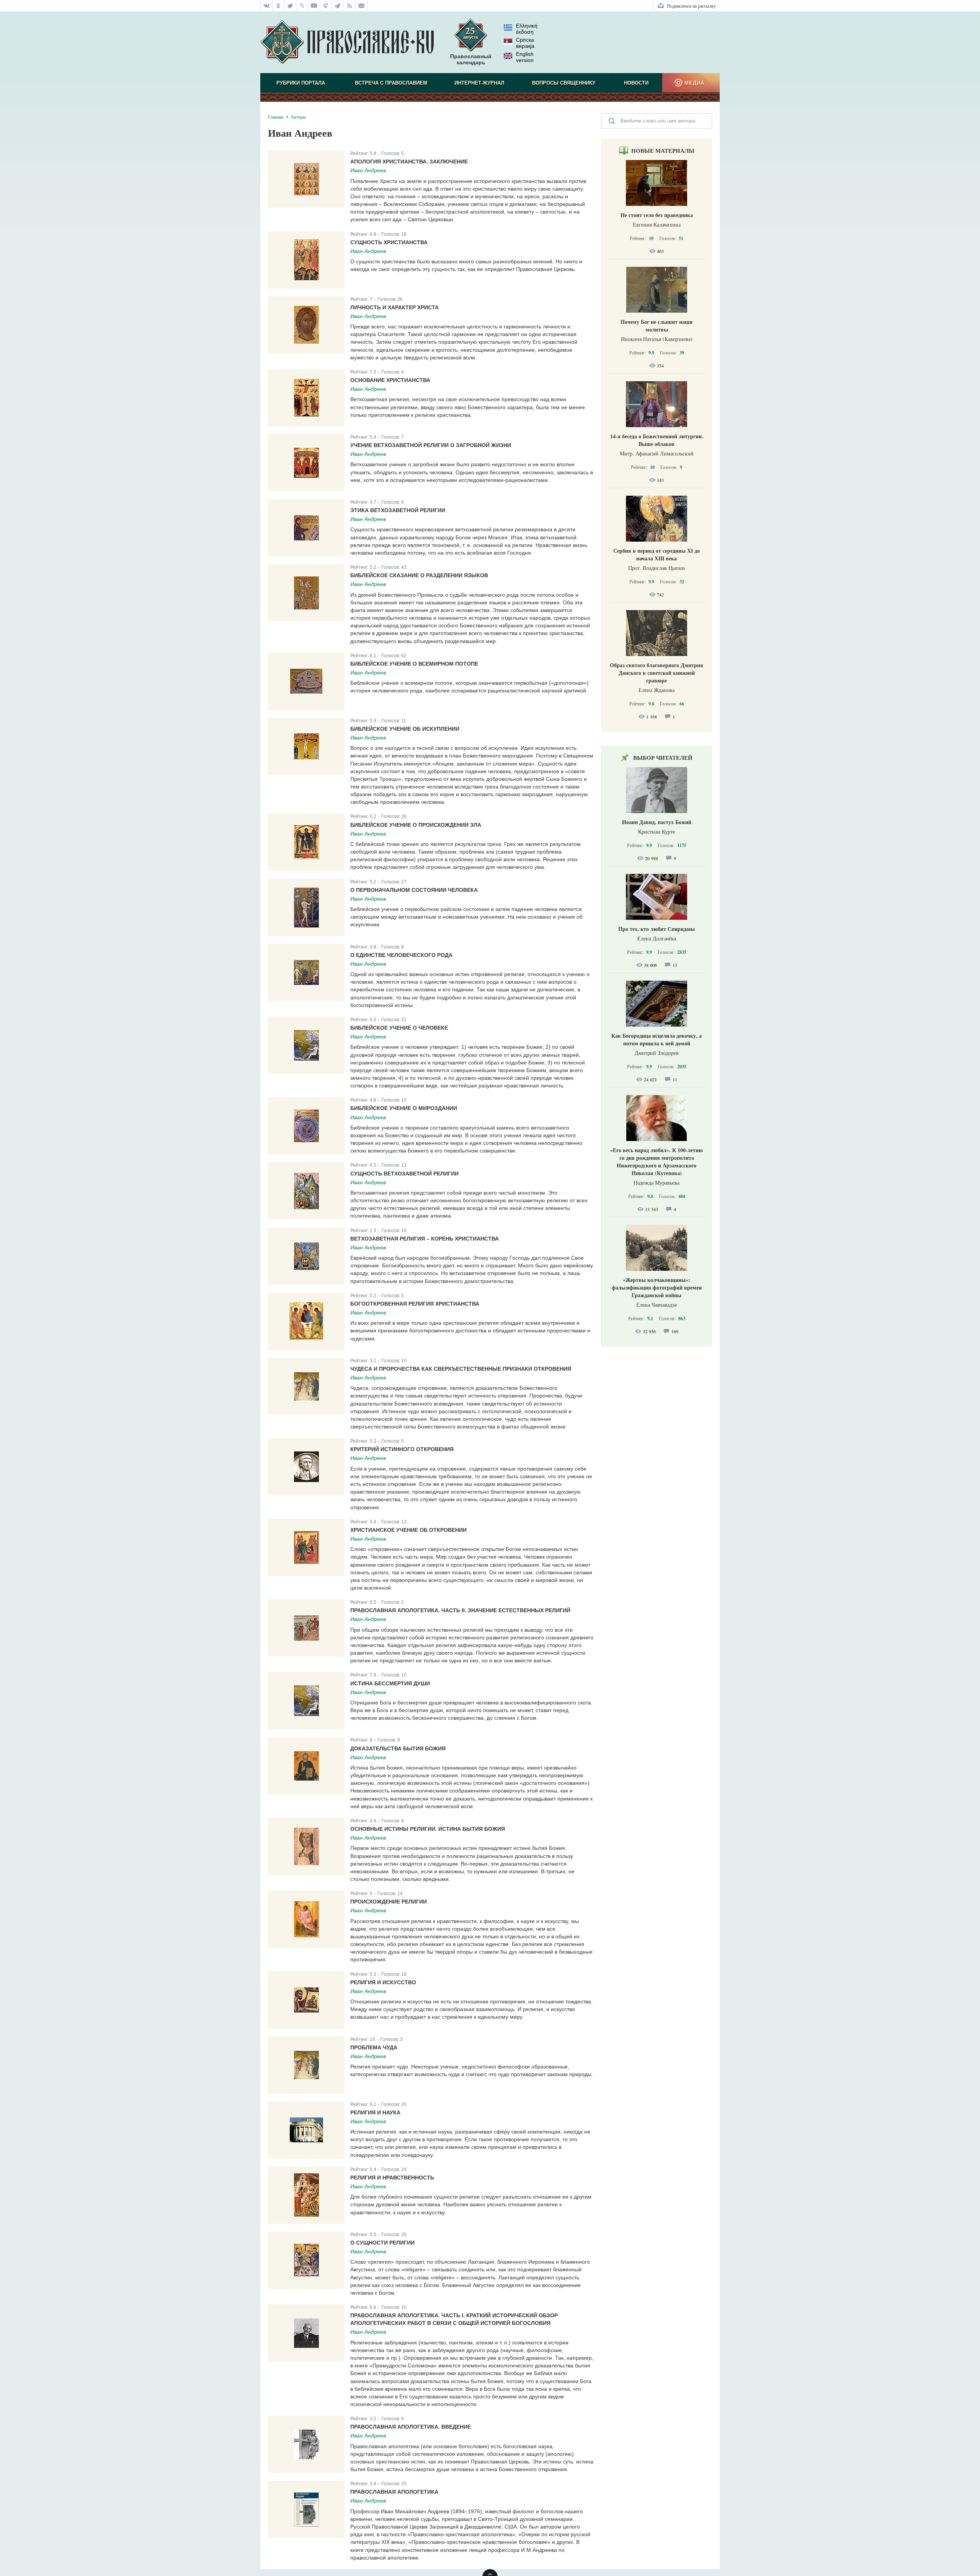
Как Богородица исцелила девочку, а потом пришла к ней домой (657, 1039)
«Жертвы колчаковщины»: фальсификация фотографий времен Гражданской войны (657, 1287)
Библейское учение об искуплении (405, 729)
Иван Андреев (368, 170)
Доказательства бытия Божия (398, 1748)
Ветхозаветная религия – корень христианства (425, 1239)
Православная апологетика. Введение (411, 2427)
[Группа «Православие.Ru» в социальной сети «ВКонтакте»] (266, 6)
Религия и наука (375, 2112)
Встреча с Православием (391, 83)
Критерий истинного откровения (402, 1449)
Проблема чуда (374, 2047)
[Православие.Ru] (347, 42)
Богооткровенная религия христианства (415, 1304)
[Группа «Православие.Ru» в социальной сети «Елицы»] (326, 6)
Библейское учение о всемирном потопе (414, 664)
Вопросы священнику (564, 83)
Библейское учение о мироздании (404, 1108)
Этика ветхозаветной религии (398, 510)
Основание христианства (390, 380)
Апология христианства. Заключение (409, 162)
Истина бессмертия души (390, 1683)
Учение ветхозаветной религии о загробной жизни (431, 445)
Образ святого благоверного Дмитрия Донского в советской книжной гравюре (657, 673)
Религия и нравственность (392, 2178)
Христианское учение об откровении (408, 1530)
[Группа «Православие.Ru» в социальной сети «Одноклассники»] (278, 6)
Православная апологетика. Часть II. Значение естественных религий (460, 1610)
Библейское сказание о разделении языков (419, 575)
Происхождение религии (389, 1902)
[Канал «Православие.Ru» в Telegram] (338, 6)
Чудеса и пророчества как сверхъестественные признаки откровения (461, 1369)
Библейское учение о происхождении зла (416, 825)
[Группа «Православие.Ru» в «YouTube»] (314, 6)
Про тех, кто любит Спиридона (657, 929)
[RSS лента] (350, 6)
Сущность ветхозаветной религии (404, 1174)
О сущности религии (382, 2243)
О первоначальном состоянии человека (414, 890)
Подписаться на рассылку (691, 6)
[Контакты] (362, 6)
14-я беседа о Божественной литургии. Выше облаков (657, 440)
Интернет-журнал (479, 83)
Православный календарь (471, 59)
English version (525, 57)
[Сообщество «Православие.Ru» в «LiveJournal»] (302, 6)
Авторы (298, 117)
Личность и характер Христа (394, 307)
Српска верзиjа (525, 43)
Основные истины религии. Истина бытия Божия (428, 1829)
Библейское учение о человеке (399, 1028)
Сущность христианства (389, 242)
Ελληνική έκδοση (527, 29)
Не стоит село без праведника (657, 215)
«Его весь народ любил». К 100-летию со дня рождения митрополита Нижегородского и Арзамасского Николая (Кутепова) (657, 1161)
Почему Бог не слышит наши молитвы (657, 326)
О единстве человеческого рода (401, 955)
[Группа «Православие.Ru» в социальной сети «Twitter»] (290, 6)
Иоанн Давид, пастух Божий (657, 822)
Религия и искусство (383, 1982)
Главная (276, 117)
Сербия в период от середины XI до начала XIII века (657, 554)
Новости (636, 83)
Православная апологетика (394, 2492)
